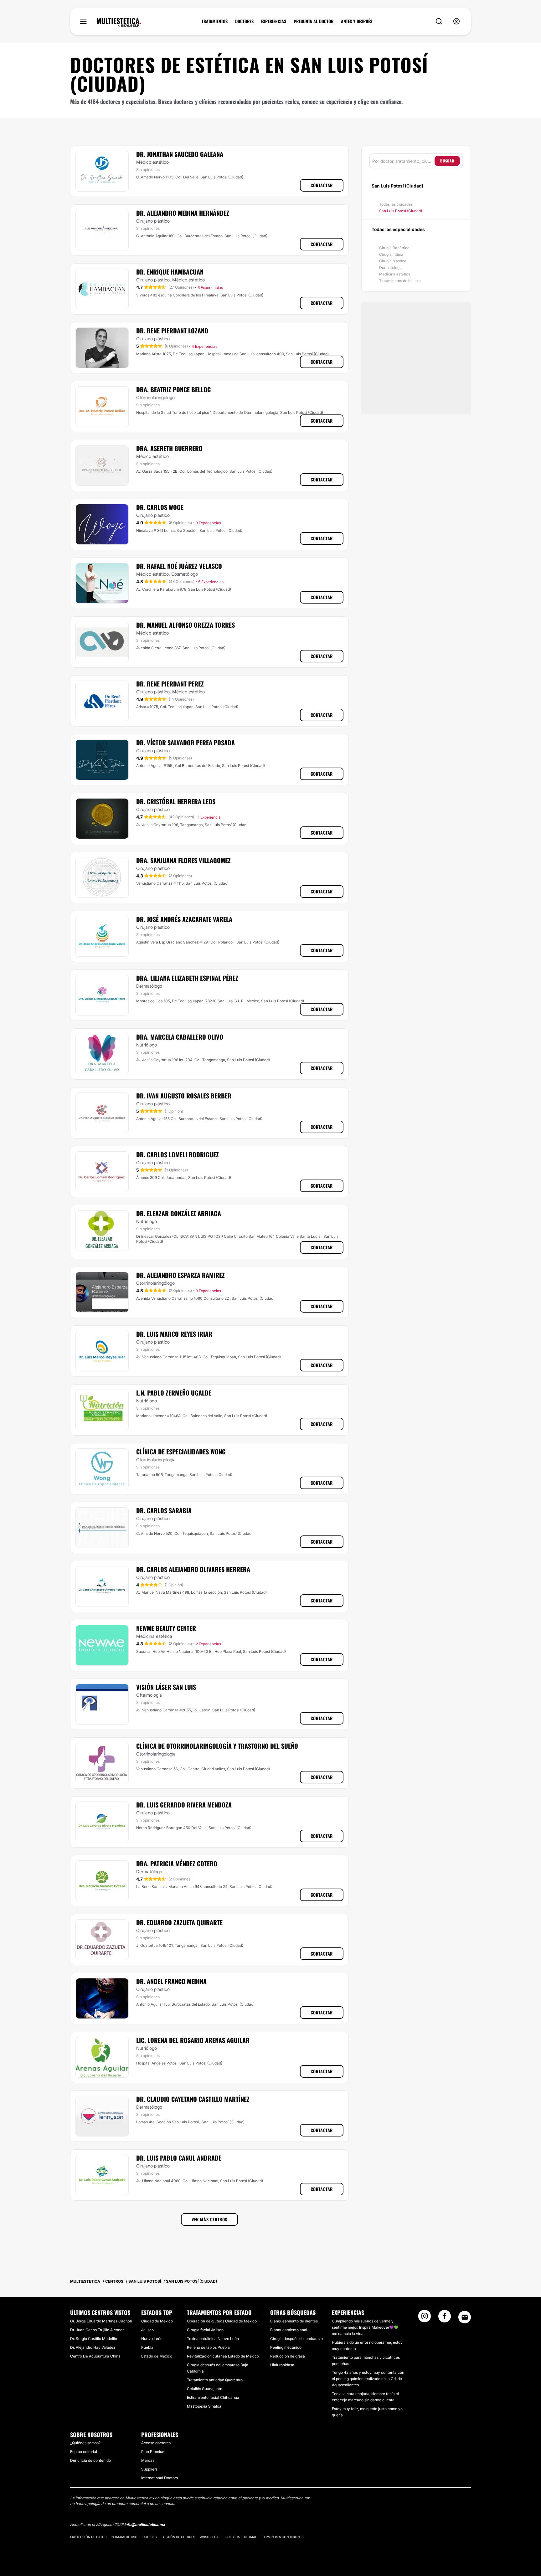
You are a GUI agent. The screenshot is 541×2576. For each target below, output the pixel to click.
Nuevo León (152, 2339)
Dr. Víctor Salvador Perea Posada (185, 743)
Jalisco (147, 2330)
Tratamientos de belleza (400, 281)
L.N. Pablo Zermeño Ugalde (174, 1393)
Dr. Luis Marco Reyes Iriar (174, 1334)
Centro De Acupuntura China (95, 2356)
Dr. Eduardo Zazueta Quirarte (179, 1922)
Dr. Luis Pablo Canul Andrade (179, 2158)
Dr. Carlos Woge (160, 507)
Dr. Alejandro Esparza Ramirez (180, 1275)
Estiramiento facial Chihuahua (213, 2397)
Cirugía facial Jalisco (205, 2330)
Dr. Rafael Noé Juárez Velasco (179, 566)
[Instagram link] (425, 2318)
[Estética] (119, 23)
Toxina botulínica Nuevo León (213, 2339)
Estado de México (157, 2356)
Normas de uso (124, 2537)
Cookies (149, 2537)
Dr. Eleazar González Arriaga (179, 1213)
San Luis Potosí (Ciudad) (401, 211)
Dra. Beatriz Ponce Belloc (173, 389)
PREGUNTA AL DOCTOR (314, 21)
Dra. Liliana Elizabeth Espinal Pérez (187, 978)
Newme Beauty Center (166, 1628)
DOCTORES (244, 21)
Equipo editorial (84, 2452)
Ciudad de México (157, 2321)
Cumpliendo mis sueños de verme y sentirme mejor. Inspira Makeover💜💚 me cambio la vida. (365, 2327)
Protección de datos (88, 2537)
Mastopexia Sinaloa (204, 2406)
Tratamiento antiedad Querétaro (215, 2380)
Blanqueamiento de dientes (294, 2321)
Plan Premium (153, 2452)
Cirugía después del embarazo (296, 2339)
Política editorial (241, 2537)
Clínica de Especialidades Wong (181, 1452)
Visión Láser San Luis (166, 1687)
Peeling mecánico (286, 2347)
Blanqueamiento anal (289, 2330)
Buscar (447, 161)
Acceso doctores (156, 2443)
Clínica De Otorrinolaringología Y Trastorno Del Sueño (217, 1746)
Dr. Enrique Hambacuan (170, 272)
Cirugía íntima (391, 254)
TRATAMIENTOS (215, 21)
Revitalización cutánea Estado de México (223, 2356)
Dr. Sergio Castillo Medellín (94, 2339)
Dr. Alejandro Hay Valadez (93, 2347)
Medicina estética (395, 274)
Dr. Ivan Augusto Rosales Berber (184, 1096)
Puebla (147, 2347)
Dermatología (391, 267)
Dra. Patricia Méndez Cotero (177, 1864)
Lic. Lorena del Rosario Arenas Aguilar (193, 2040)
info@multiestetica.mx (145, 2525)
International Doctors (160, 2478)
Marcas (148, 2460)
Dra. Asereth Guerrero (169, 448)
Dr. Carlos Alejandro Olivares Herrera (193, 1569)
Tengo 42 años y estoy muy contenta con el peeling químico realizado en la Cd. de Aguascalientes (368, 2379)
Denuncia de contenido (90, 2460)
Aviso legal (210, 2537)
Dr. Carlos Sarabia (164, 1510)
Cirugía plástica (393, 261)
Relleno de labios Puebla (208, 2347)
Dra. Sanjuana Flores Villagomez (183, 860)
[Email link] (465, 2317)
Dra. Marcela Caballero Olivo (180, 1037)
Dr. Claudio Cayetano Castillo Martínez (193, 2099)
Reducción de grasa (288, 2356)
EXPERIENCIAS (274, 21)
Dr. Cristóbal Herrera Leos (176, 801)
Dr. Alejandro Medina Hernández (183, 213)
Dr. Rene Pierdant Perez (170, 684)
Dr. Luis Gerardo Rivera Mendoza (184, 1805)
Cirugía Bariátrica (394, 248)
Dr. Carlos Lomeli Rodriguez (178, 1154)
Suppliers (149, 2469)
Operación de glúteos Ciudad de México (222, 2321)
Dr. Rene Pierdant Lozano (172, 331)
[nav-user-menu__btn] (456, 21)
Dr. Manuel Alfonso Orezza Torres (185, 625)
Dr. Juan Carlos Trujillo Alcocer (97, 2330)
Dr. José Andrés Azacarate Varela (184, 919)
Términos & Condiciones (283, 2537)
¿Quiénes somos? (85, 2443)
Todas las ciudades (396, 204)
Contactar (322, 185)
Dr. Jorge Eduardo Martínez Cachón (101, 2321)
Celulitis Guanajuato (205, 2389)
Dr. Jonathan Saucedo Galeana (180, 154)
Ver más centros (209, 2219)
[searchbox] (403, 161)
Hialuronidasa (282, 2365)
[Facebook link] (445, 2318)
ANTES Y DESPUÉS (357, 21)
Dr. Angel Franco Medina (171, 1981)
